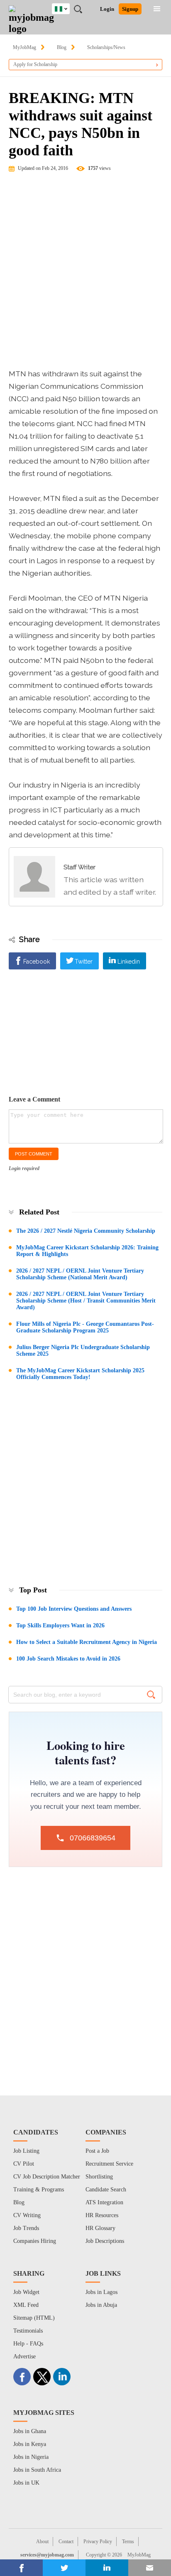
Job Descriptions (105, 2241)
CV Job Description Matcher (47, 2177)
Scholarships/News (106, 47)
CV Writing (27, 2215)
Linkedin (129, 962)
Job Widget (26, 2292)
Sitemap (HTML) (34, 2318)
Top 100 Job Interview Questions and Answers (74, 1609)
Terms (128, 2542)
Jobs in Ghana (30, 2431)
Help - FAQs (28, 2344)
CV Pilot (24, 2164)
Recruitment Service (109, 2164)
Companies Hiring (35, 2241)
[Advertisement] (85, 274)
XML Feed (26, 2305)
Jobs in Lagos (101, 2292)
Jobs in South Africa (37, 2470)
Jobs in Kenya (30, 2444)
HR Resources (102, 2215)
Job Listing (26, 2151)
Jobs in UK (26, 2483)
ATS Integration (104, 2202)
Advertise (24, 2356)
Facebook (37, 962)
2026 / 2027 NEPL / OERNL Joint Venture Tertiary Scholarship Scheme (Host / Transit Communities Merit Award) (86, 1301)
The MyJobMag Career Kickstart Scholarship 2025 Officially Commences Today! (80, 1374)
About (42, 2542)
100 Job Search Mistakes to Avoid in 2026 (68, 1659)
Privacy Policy (98, 2542)
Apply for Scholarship (35, 64)
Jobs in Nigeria (31, 2457)
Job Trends (26, 2228)
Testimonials (28, 2331)
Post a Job (97, 2151)
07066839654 (93, 1838)
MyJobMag (24, 47)
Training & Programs (39, 2190)
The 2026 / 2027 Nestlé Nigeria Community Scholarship (86, 1231)
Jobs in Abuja (101, 2305)
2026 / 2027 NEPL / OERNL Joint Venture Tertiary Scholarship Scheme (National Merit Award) (80, 1274)
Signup (130, 9)
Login (107, 9)
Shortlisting (99, 2177)
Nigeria (67, 7)
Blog (62, 47)
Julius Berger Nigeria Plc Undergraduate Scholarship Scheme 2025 (83, 1351)
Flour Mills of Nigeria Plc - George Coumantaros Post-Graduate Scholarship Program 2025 (85, 1327)
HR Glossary (100, 2228)
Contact (66, 2542)
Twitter (84, 962)
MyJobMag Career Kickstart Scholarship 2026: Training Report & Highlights (87, 1251)
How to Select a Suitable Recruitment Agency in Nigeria (87, 1642)
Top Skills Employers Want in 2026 (60, 1625)
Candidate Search (106, 2190)
